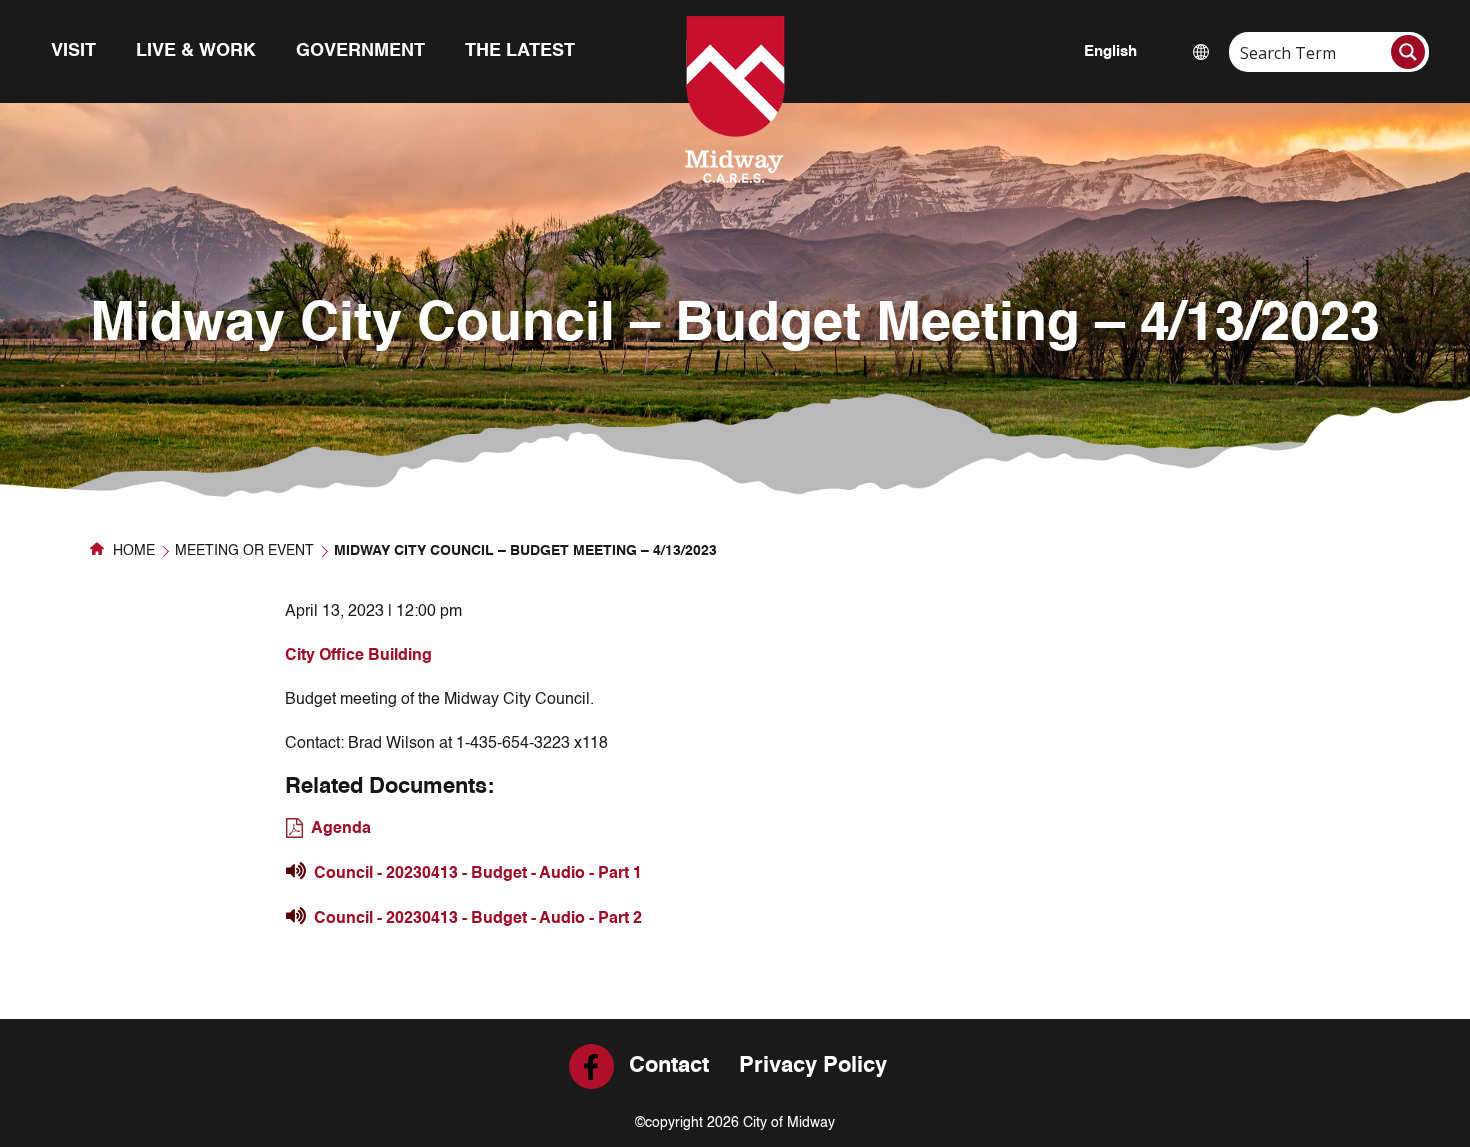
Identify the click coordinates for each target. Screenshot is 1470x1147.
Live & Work (196, 51)
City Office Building (358, 656)
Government (360, 51)
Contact (669, 1066)
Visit (73, 51)
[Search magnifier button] (1408, 52)
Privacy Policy (813, 1066)
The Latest (520, 51)
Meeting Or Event (244, 551)
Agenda (341, 829)
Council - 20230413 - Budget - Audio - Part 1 (478, 874)
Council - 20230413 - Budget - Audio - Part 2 (478, 919)
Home (132, 551)
